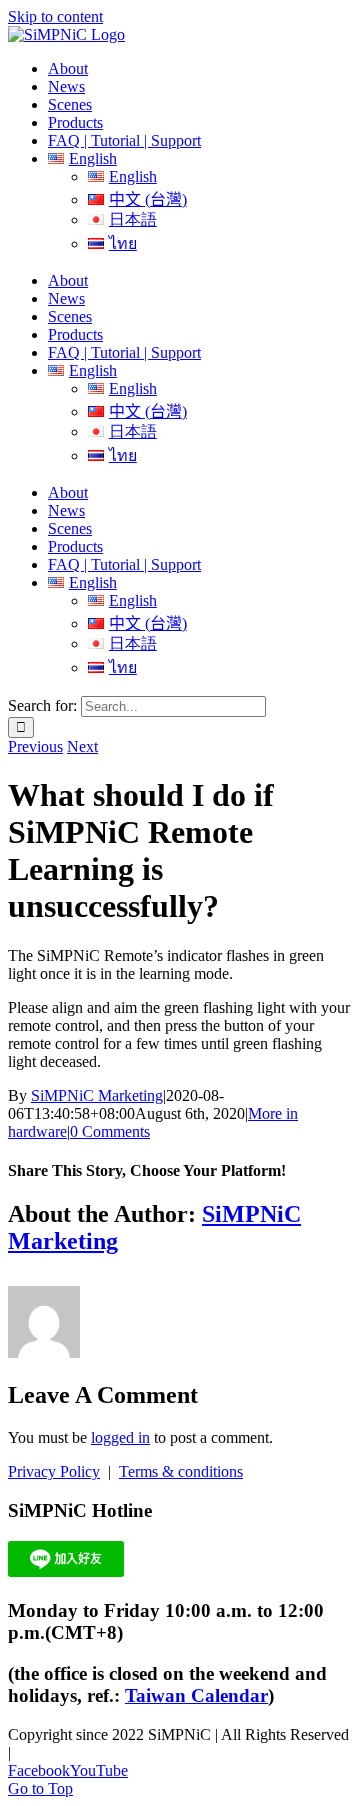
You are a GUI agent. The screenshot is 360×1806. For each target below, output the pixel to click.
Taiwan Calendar (196, 1695)
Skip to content (55, 16)
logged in (120, 1437)
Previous (35, 746)
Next (82, 746)
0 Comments (110, 1131)
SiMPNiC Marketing (97, 1095)
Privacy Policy (54, 1471)
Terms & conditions (181, 1471)
